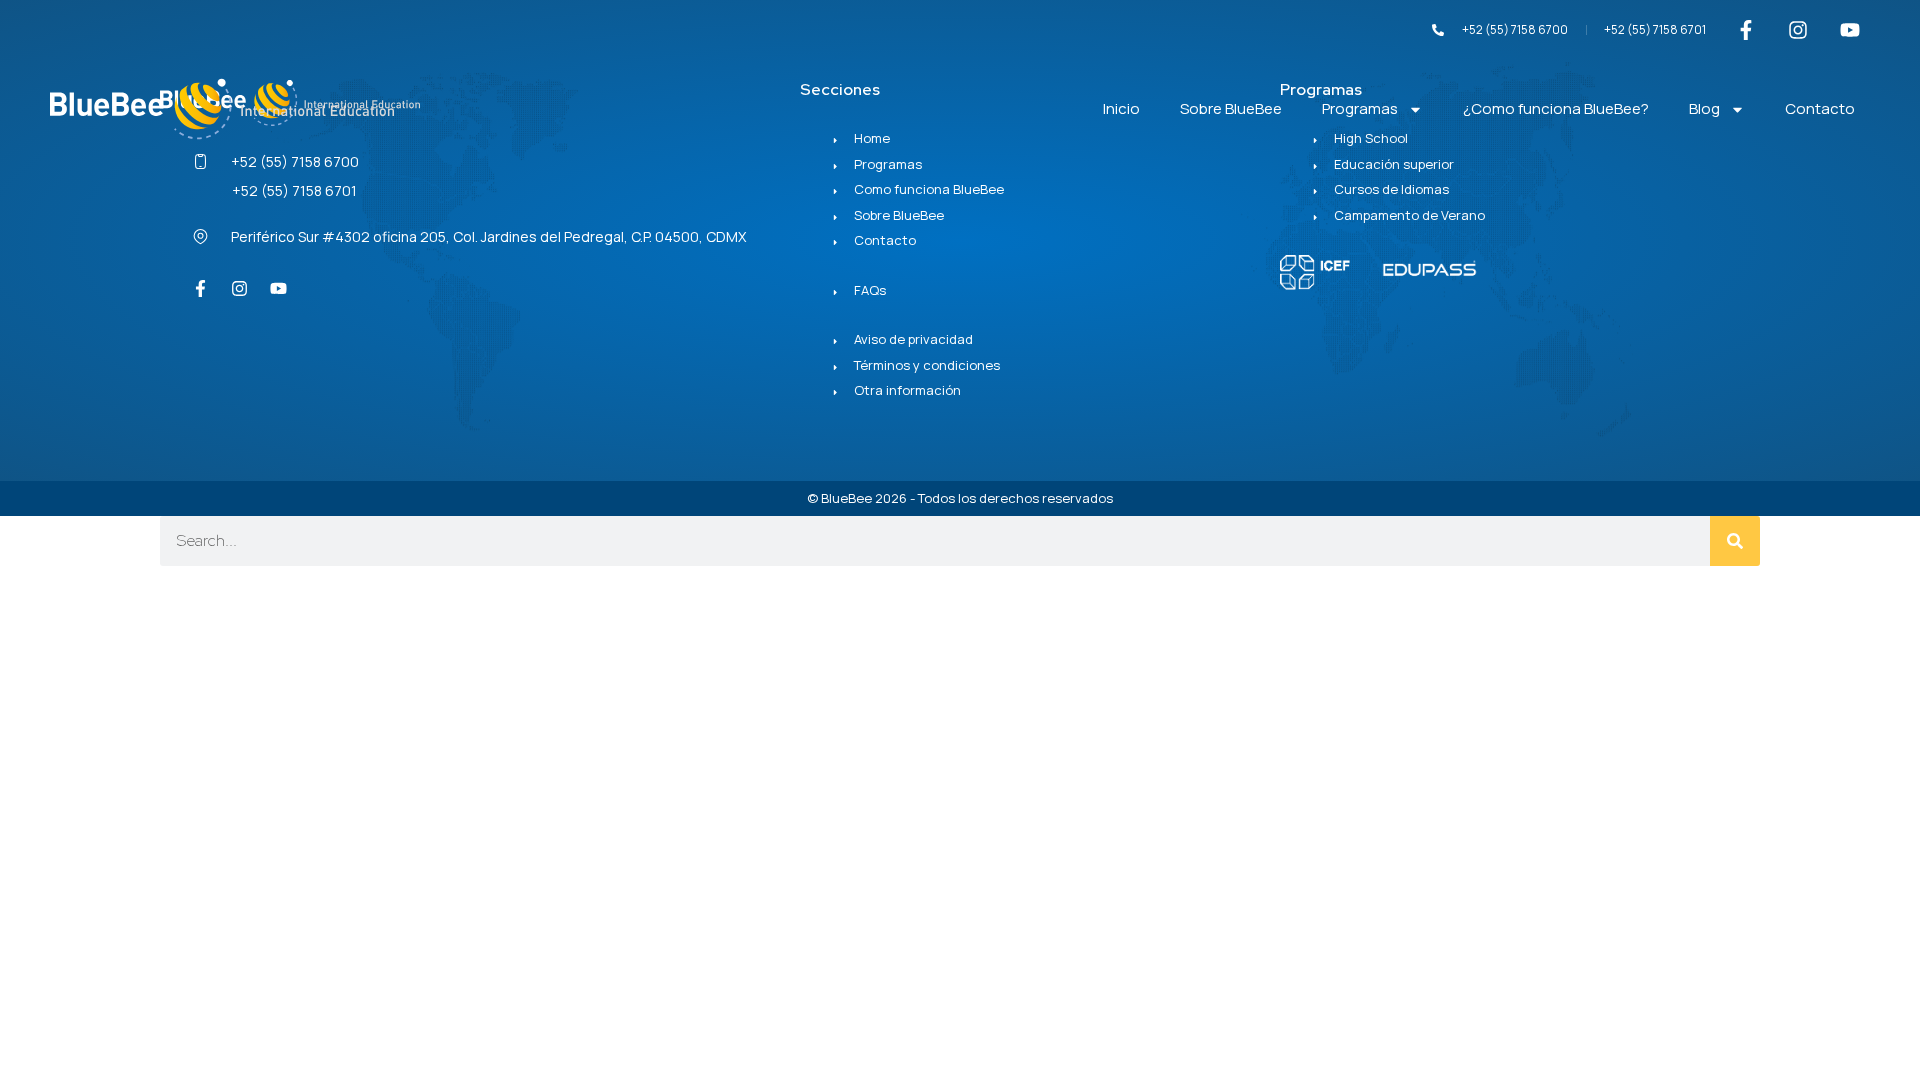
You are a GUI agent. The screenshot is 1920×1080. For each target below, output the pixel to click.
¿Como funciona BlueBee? (1556, 108)
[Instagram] (1798, 30)
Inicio (1121, 108)
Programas (1360, 108)
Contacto (1820, 108)
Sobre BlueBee (1231, 108)
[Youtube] (1850, 30)
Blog (1704, 108)
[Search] (1735, 541)
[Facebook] (200, 289)
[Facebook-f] (1746, 30)
